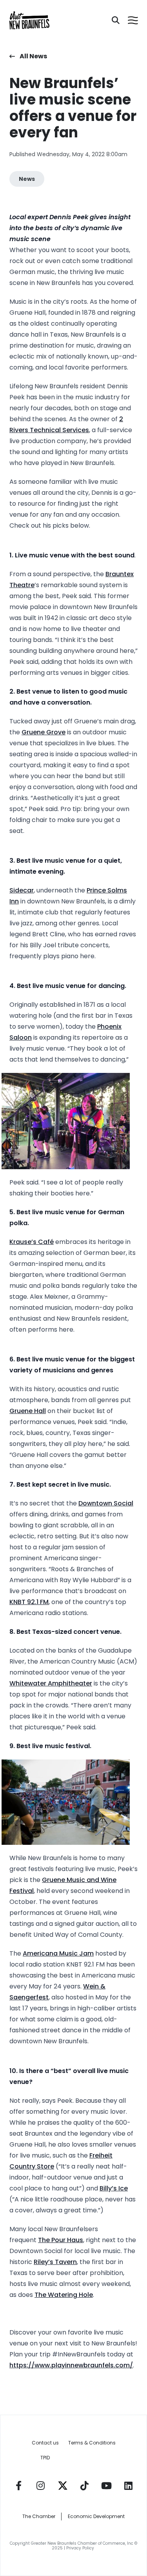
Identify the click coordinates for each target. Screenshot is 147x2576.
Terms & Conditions (92, 2443)
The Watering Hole (64, 2295)
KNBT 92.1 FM (29, 1602)
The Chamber (39, 2516)
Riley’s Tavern (55, 2262)
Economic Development (96, 2516)
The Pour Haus (61, 2240)
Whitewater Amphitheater (51, 1683)
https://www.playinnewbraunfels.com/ (71, 2365)
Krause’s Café (32, 1242)
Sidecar (22, 890)
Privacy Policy (81, 2548)
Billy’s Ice (114, 2188)
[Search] (116, 20)
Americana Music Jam (58, 1953)
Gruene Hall (28, 1411)
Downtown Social (106, 1503)
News (27, 179)
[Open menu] (133, 20)
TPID (45, 2458)
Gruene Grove (44, 732)
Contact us (45, 2443)
